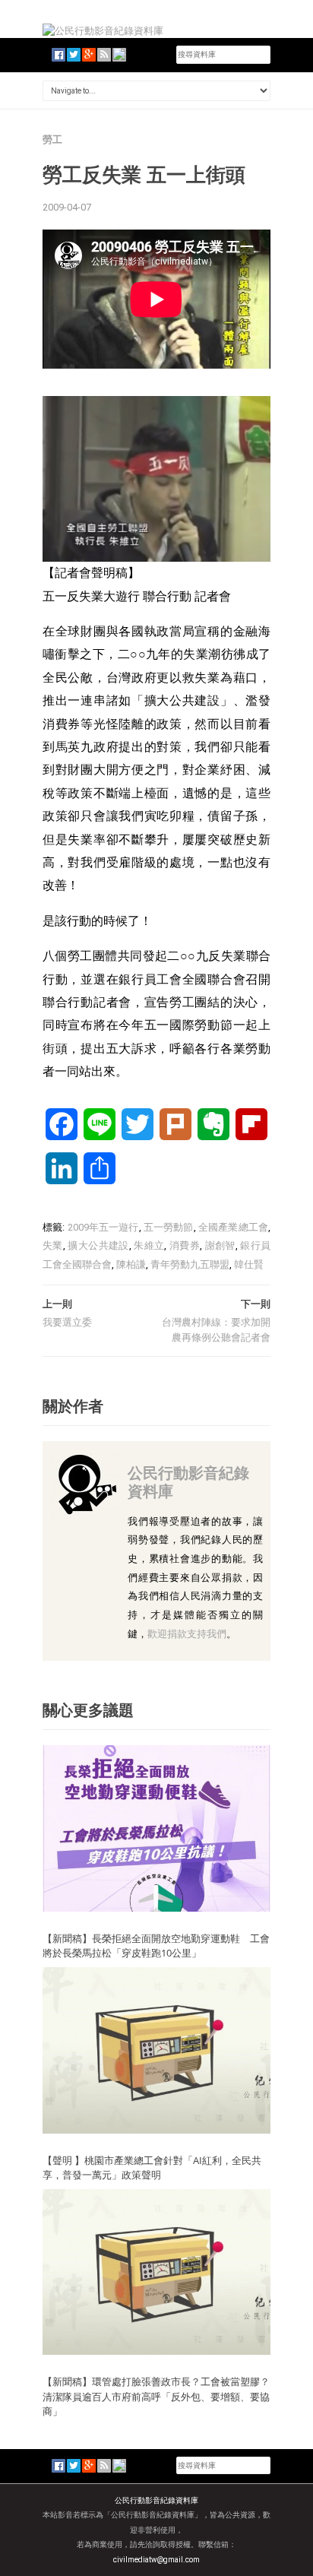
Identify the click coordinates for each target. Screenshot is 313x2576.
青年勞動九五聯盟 (190, 1264)
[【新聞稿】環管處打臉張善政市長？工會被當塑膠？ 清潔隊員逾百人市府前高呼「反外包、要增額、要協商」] (156, 2271)
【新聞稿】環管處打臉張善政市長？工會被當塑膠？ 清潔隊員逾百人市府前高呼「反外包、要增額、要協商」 (156, 2396)
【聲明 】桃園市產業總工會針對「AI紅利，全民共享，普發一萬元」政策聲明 (152, 2168)
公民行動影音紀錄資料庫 (188, 1482)
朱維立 (149, 1245)
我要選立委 (67, 1322)
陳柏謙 (131, 1264)
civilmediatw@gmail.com (156, 2560)
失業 (53, 1245)
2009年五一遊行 (103, 1227)
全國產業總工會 (233, 1227)
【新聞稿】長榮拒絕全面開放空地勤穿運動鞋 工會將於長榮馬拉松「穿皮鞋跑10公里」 (156, 1946)
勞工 (52, 139)
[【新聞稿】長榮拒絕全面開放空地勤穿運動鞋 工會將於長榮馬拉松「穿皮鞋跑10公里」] (156, 1828)
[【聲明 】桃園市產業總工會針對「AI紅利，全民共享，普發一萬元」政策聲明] (156, 2050)
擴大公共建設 (98, 1245)
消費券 (185, 1245)
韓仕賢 (249, 1264)
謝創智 (220, 1245)
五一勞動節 (169, 1227)
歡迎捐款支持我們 (187, 1634)
